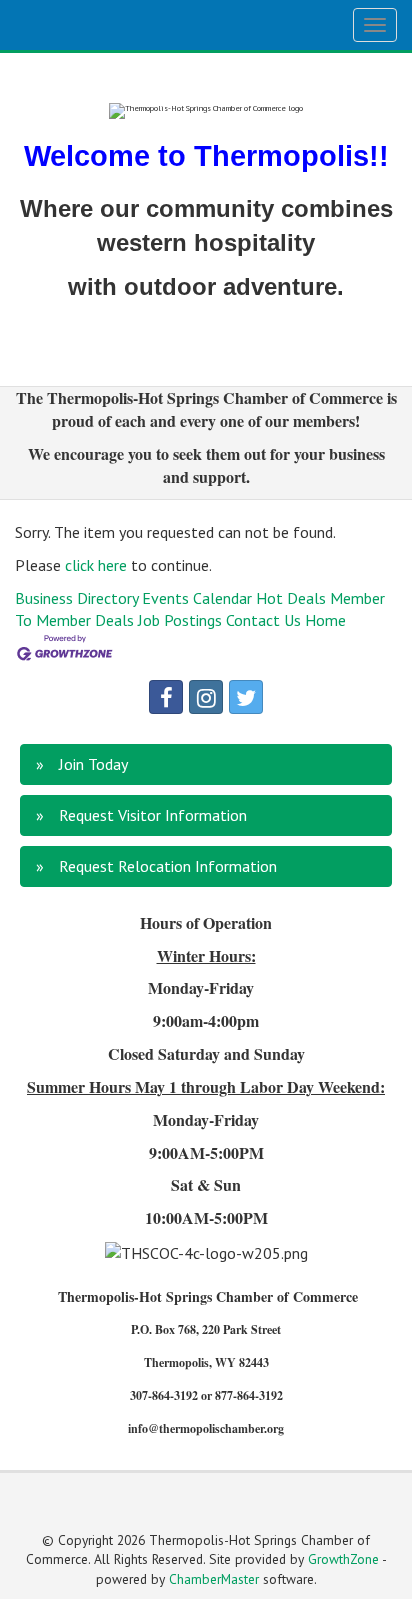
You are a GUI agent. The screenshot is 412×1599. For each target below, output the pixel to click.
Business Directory (76, 598)
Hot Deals (291, 598)
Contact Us (263, 620)
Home (325, 620)
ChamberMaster (214, 1579)
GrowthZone (343, 1559)
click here (96, 565)
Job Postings (180, 620)
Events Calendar (197, 598)
